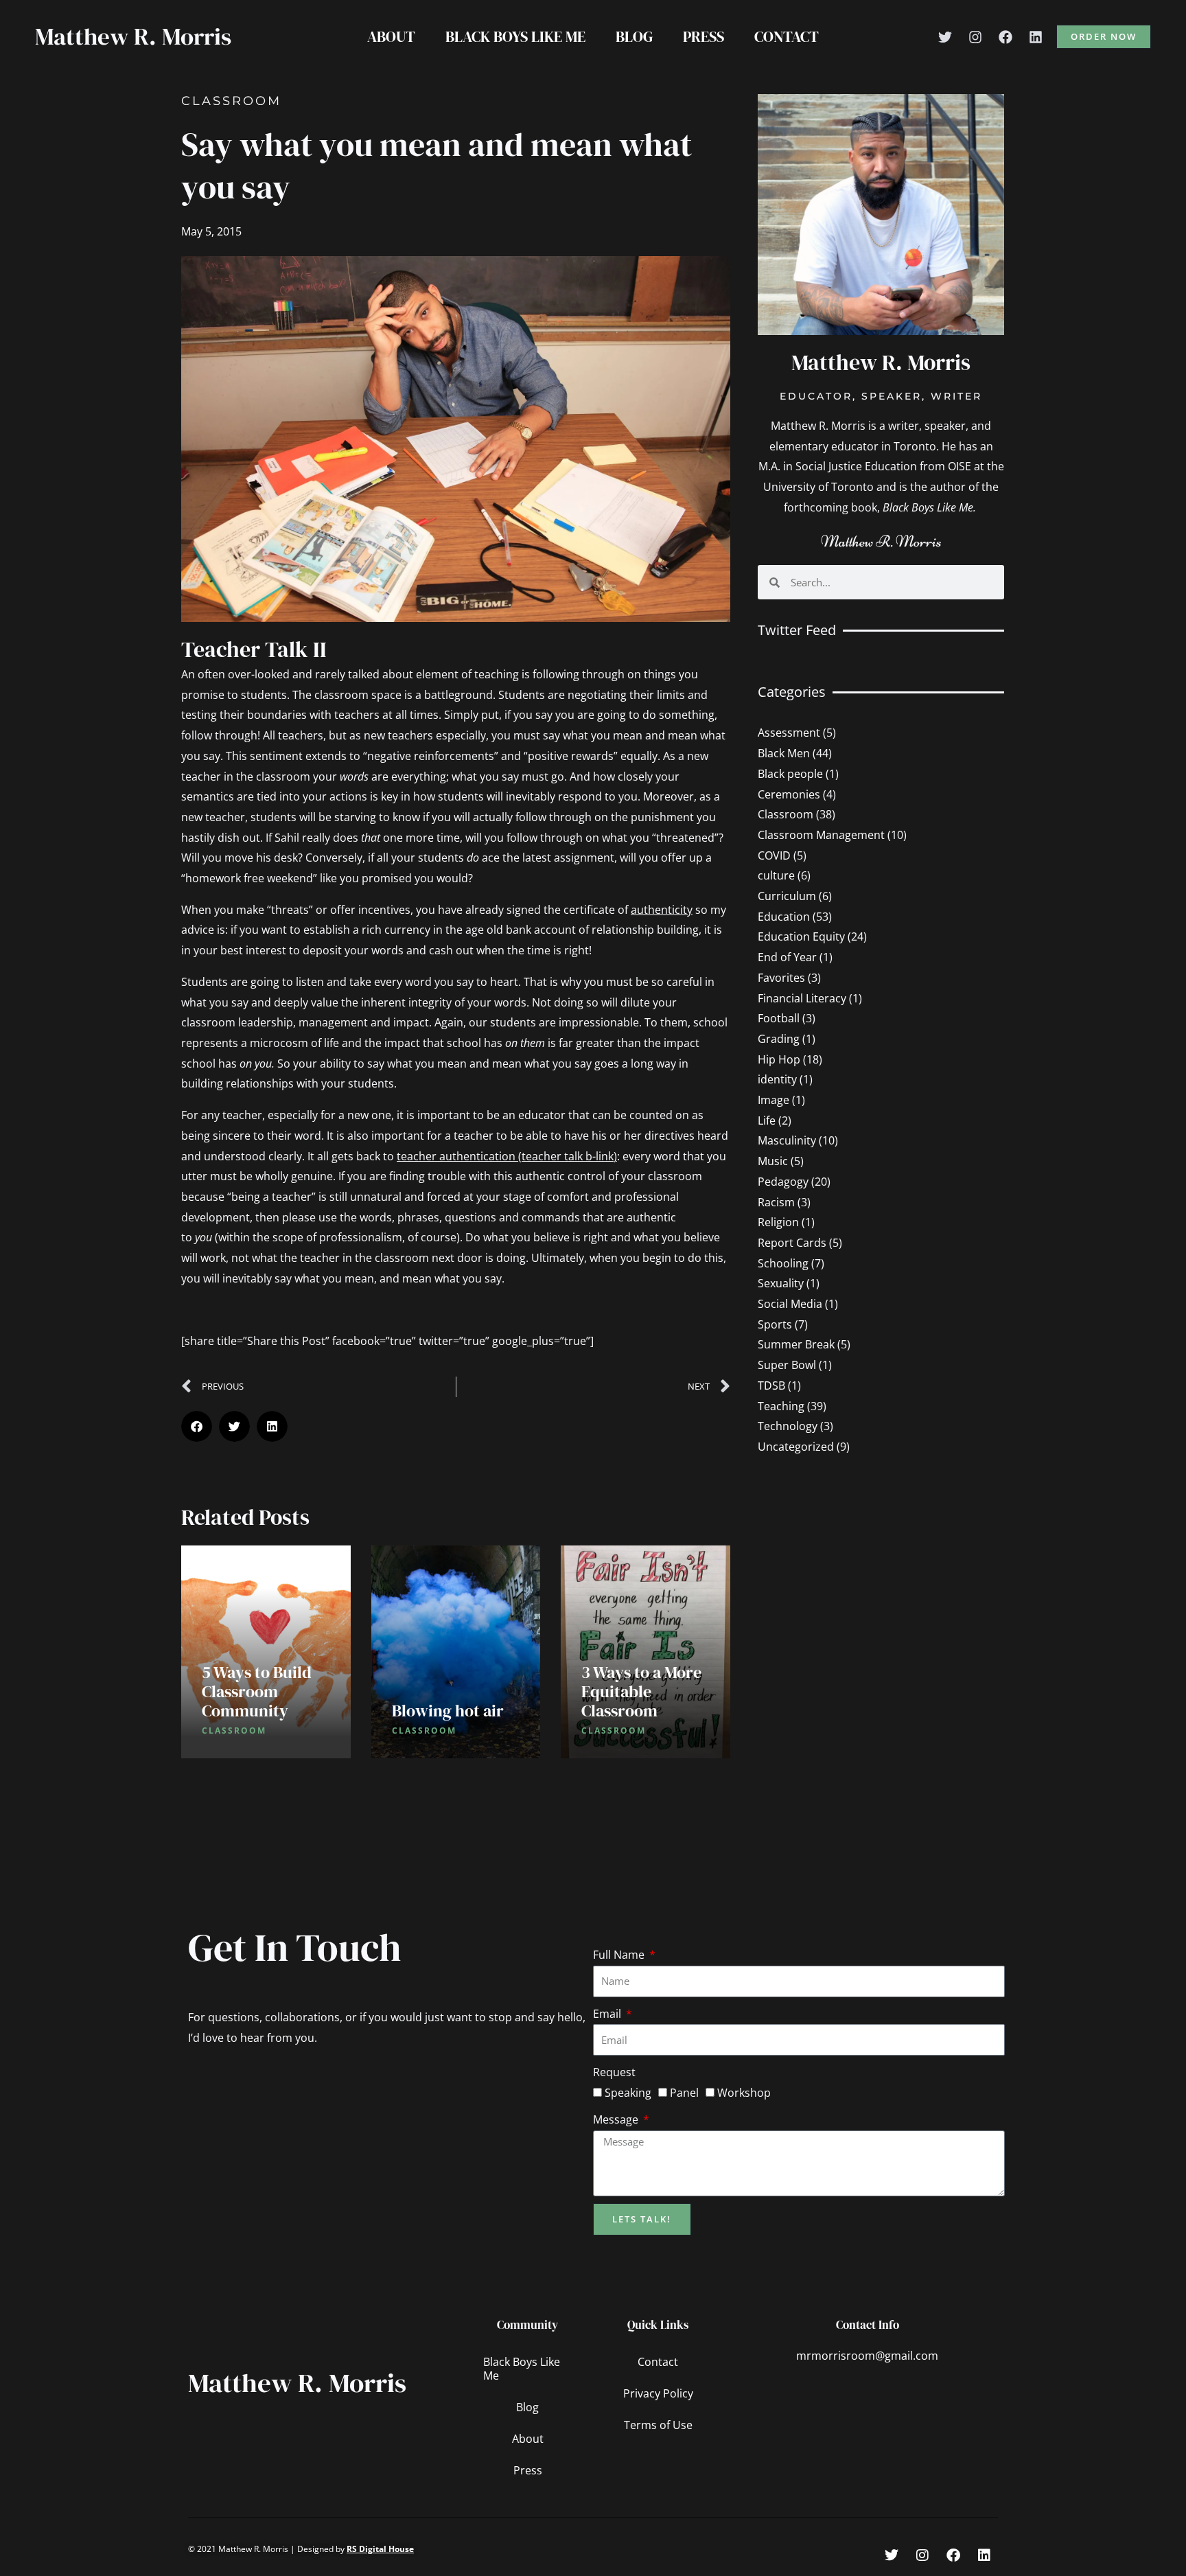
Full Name (620, 1955)
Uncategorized (796, 1447)
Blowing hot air (448, 1711)
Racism (776, 1202)
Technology (788, 1426)
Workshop (744, 2093)
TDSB (771, 1385)
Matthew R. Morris (133, 36)
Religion (778, 1222)
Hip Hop (779, 1059)
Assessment (789, 733)
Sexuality (781, 1283)
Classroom (231, 101)
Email (608, 2014)
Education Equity (801, 936)
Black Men (784, 753)
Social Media (790, 1304)
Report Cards (792, 1243)
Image (774, 1100)
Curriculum (787, 896)
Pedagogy (783, 1182)
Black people (790, 774)
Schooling (783, 1263)
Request (614, 2072)
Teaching (781, 1406)
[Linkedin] (1036, 37)
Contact (787, 36)
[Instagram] (975, 37)
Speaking (628, 2093)
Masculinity (787, 1140)
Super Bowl (787, 1365)
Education (784, 917)
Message (617, 2119)
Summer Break (796, 1344)
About (391, 36)
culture (776, 875)
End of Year (787, 957)
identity (777, 1079)
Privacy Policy (658, 2393)
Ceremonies (789, 794)
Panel (684, 2093)
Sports (775, 1324)
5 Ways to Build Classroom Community (257, 1691)
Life (767, 1120)
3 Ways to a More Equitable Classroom (641, 1691)
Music (773, 1161)
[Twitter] (945, 37)
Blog (634, 36)
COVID (774, 855)
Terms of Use (658, 2425)
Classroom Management (821, 835)
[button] (1104, 37)
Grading (779, 1039)
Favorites (781, 978)
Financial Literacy (802, 998)
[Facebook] (1005, 37)
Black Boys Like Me (515, 36)
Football (779, 1018)
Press (704, 36)
